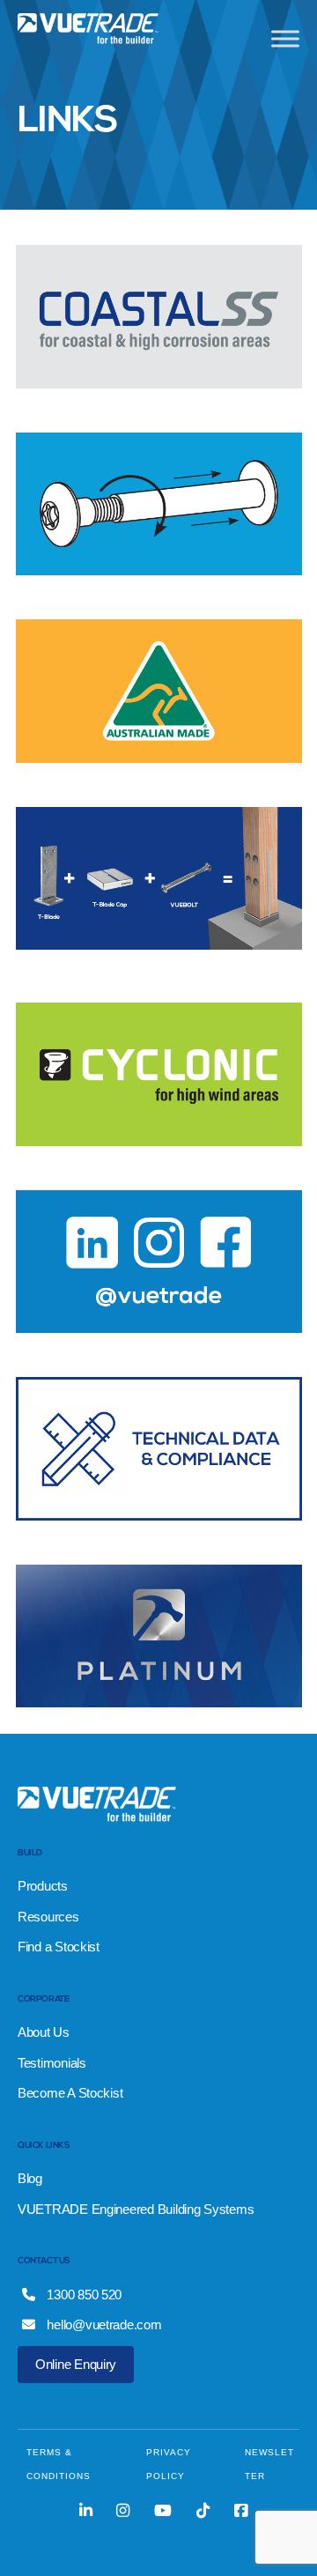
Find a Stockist (59, 1947)
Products (43, 1886)
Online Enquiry (76, 2364)
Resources (48, 1917)
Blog (30, 2178)
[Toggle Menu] (285, 38)
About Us (44, 2032)
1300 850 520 (83, 2295)
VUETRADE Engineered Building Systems (136, 2209)
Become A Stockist (70, 2093)
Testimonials (52, 2063)
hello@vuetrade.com (103, 2324)
